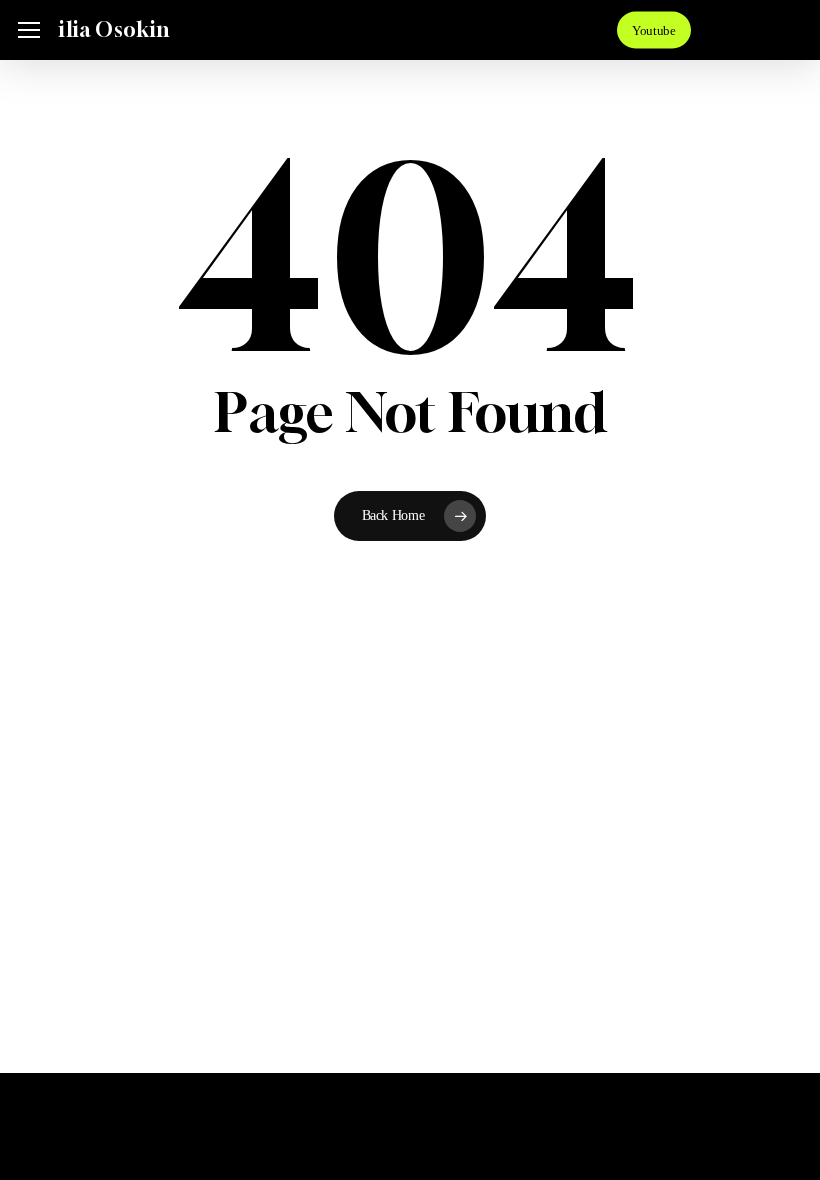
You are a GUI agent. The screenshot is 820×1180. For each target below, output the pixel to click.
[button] (29, 30)
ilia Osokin (113, 30)
